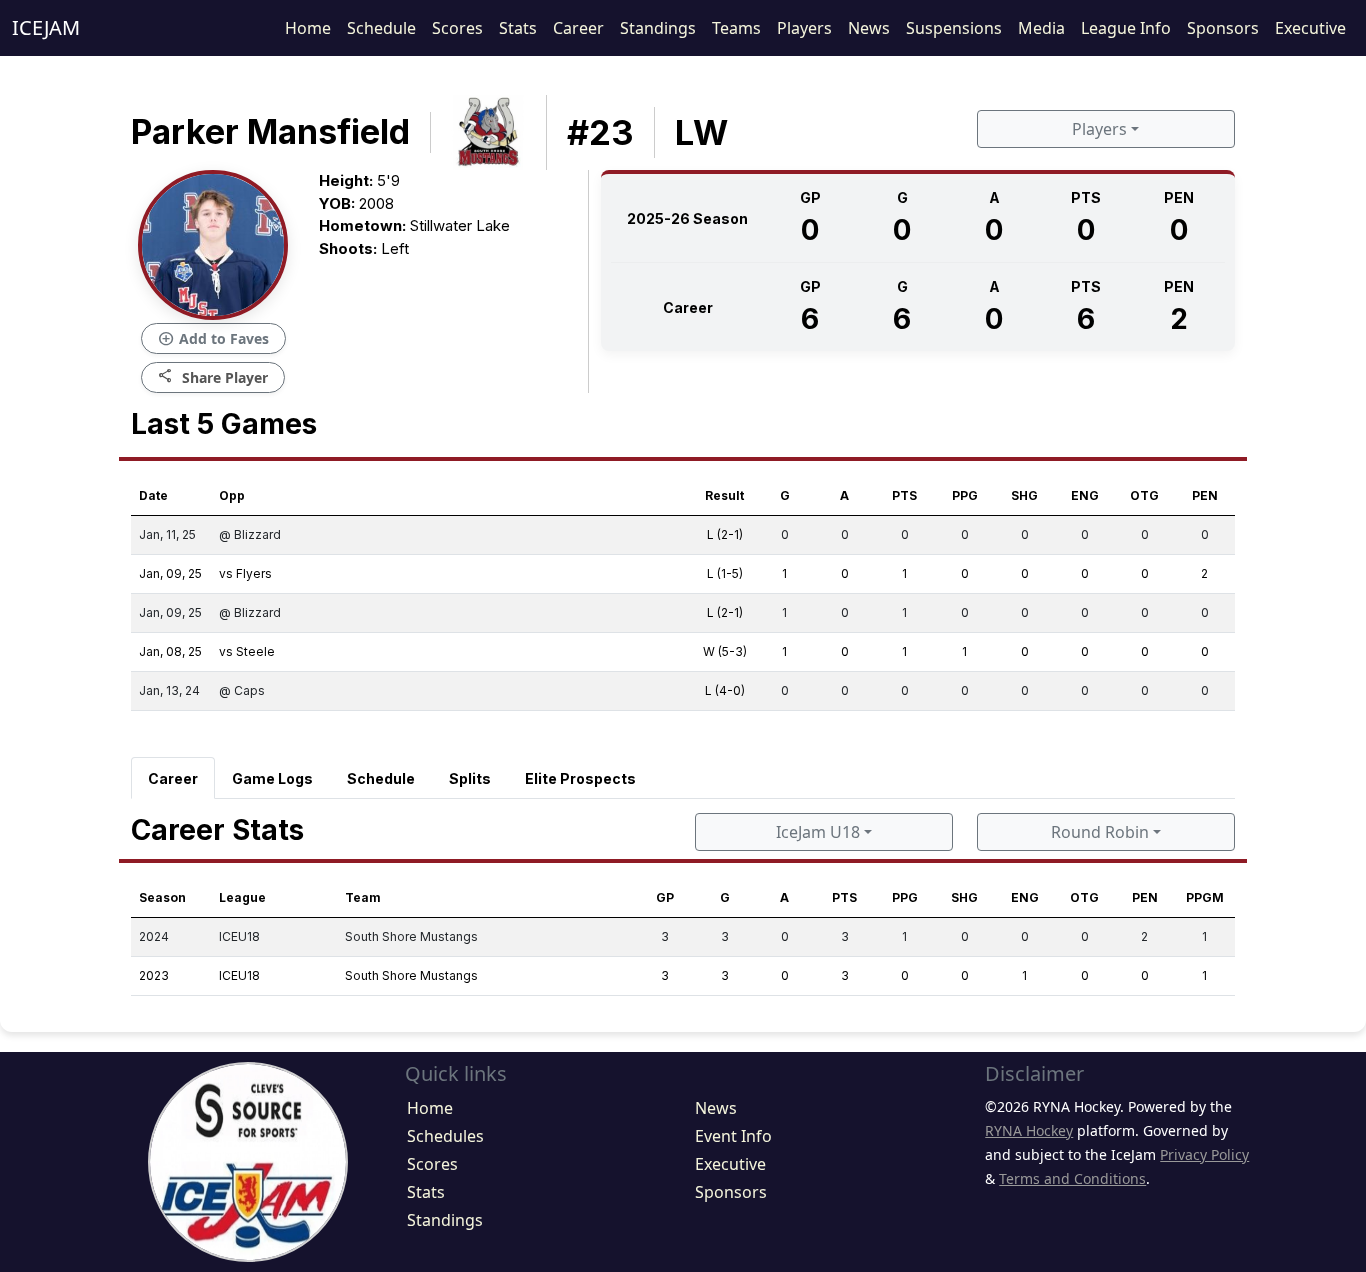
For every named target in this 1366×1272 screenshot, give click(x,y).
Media (1041, 28)
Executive (1310, 28)
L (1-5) (725, 573)
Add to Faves (213, 339)
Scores (457, 28)
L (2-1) (725, 534)
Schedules (445, 1136)
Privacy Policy (1204, 1154)
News (869, 28)
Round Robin (1100, 832)
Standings (658, 28)
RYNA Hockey (1029, 1130)
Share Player (213, 376)
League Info (1126, 28)
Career (578, 28)
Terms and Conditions (1072, 1178)
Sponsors (1223, 28)
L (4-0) (725, 690)
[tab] (173, 778)
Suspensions (954, 28)
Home (308, 28)
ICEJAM (46, 27)
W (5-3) (725, 651)
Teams (736, 28)
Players (804, 28)
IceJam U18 (818, 832)
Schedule (381, 28)
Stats (518, 28)
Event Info (733, 1136)
